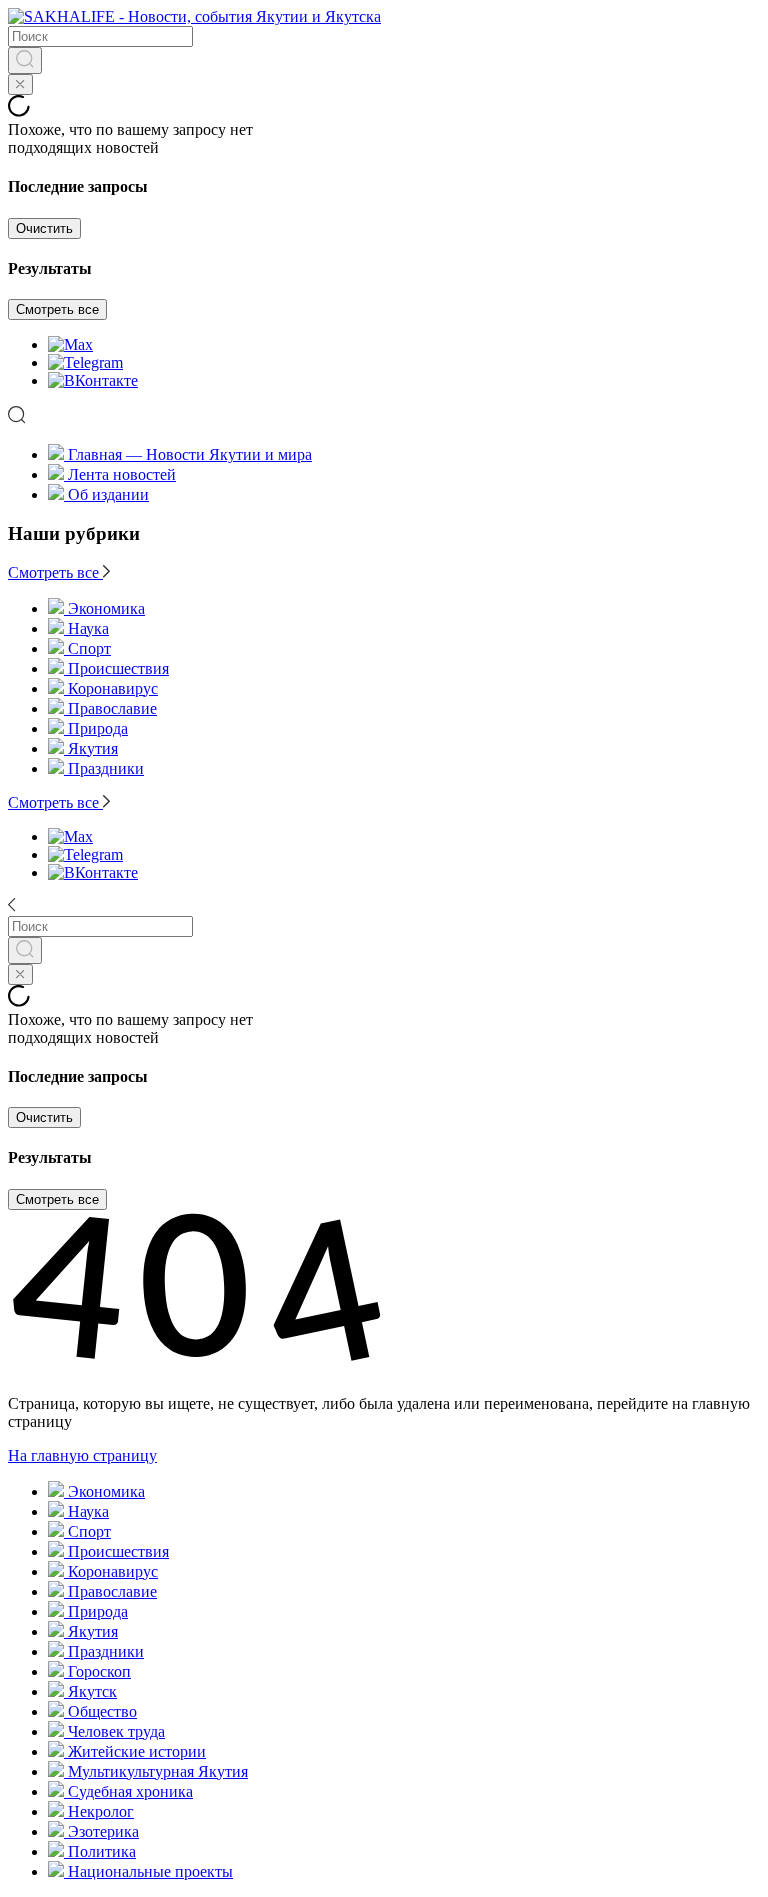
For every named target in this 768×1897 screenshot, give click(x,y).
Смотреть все (57, 309)
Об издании (108, 494)
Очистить (44, 228)
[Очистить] (20, 84)
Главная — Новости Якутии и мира (190, 454)
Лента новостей (122, 474)
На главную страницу (82, 1455)
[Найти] (25, 60)
